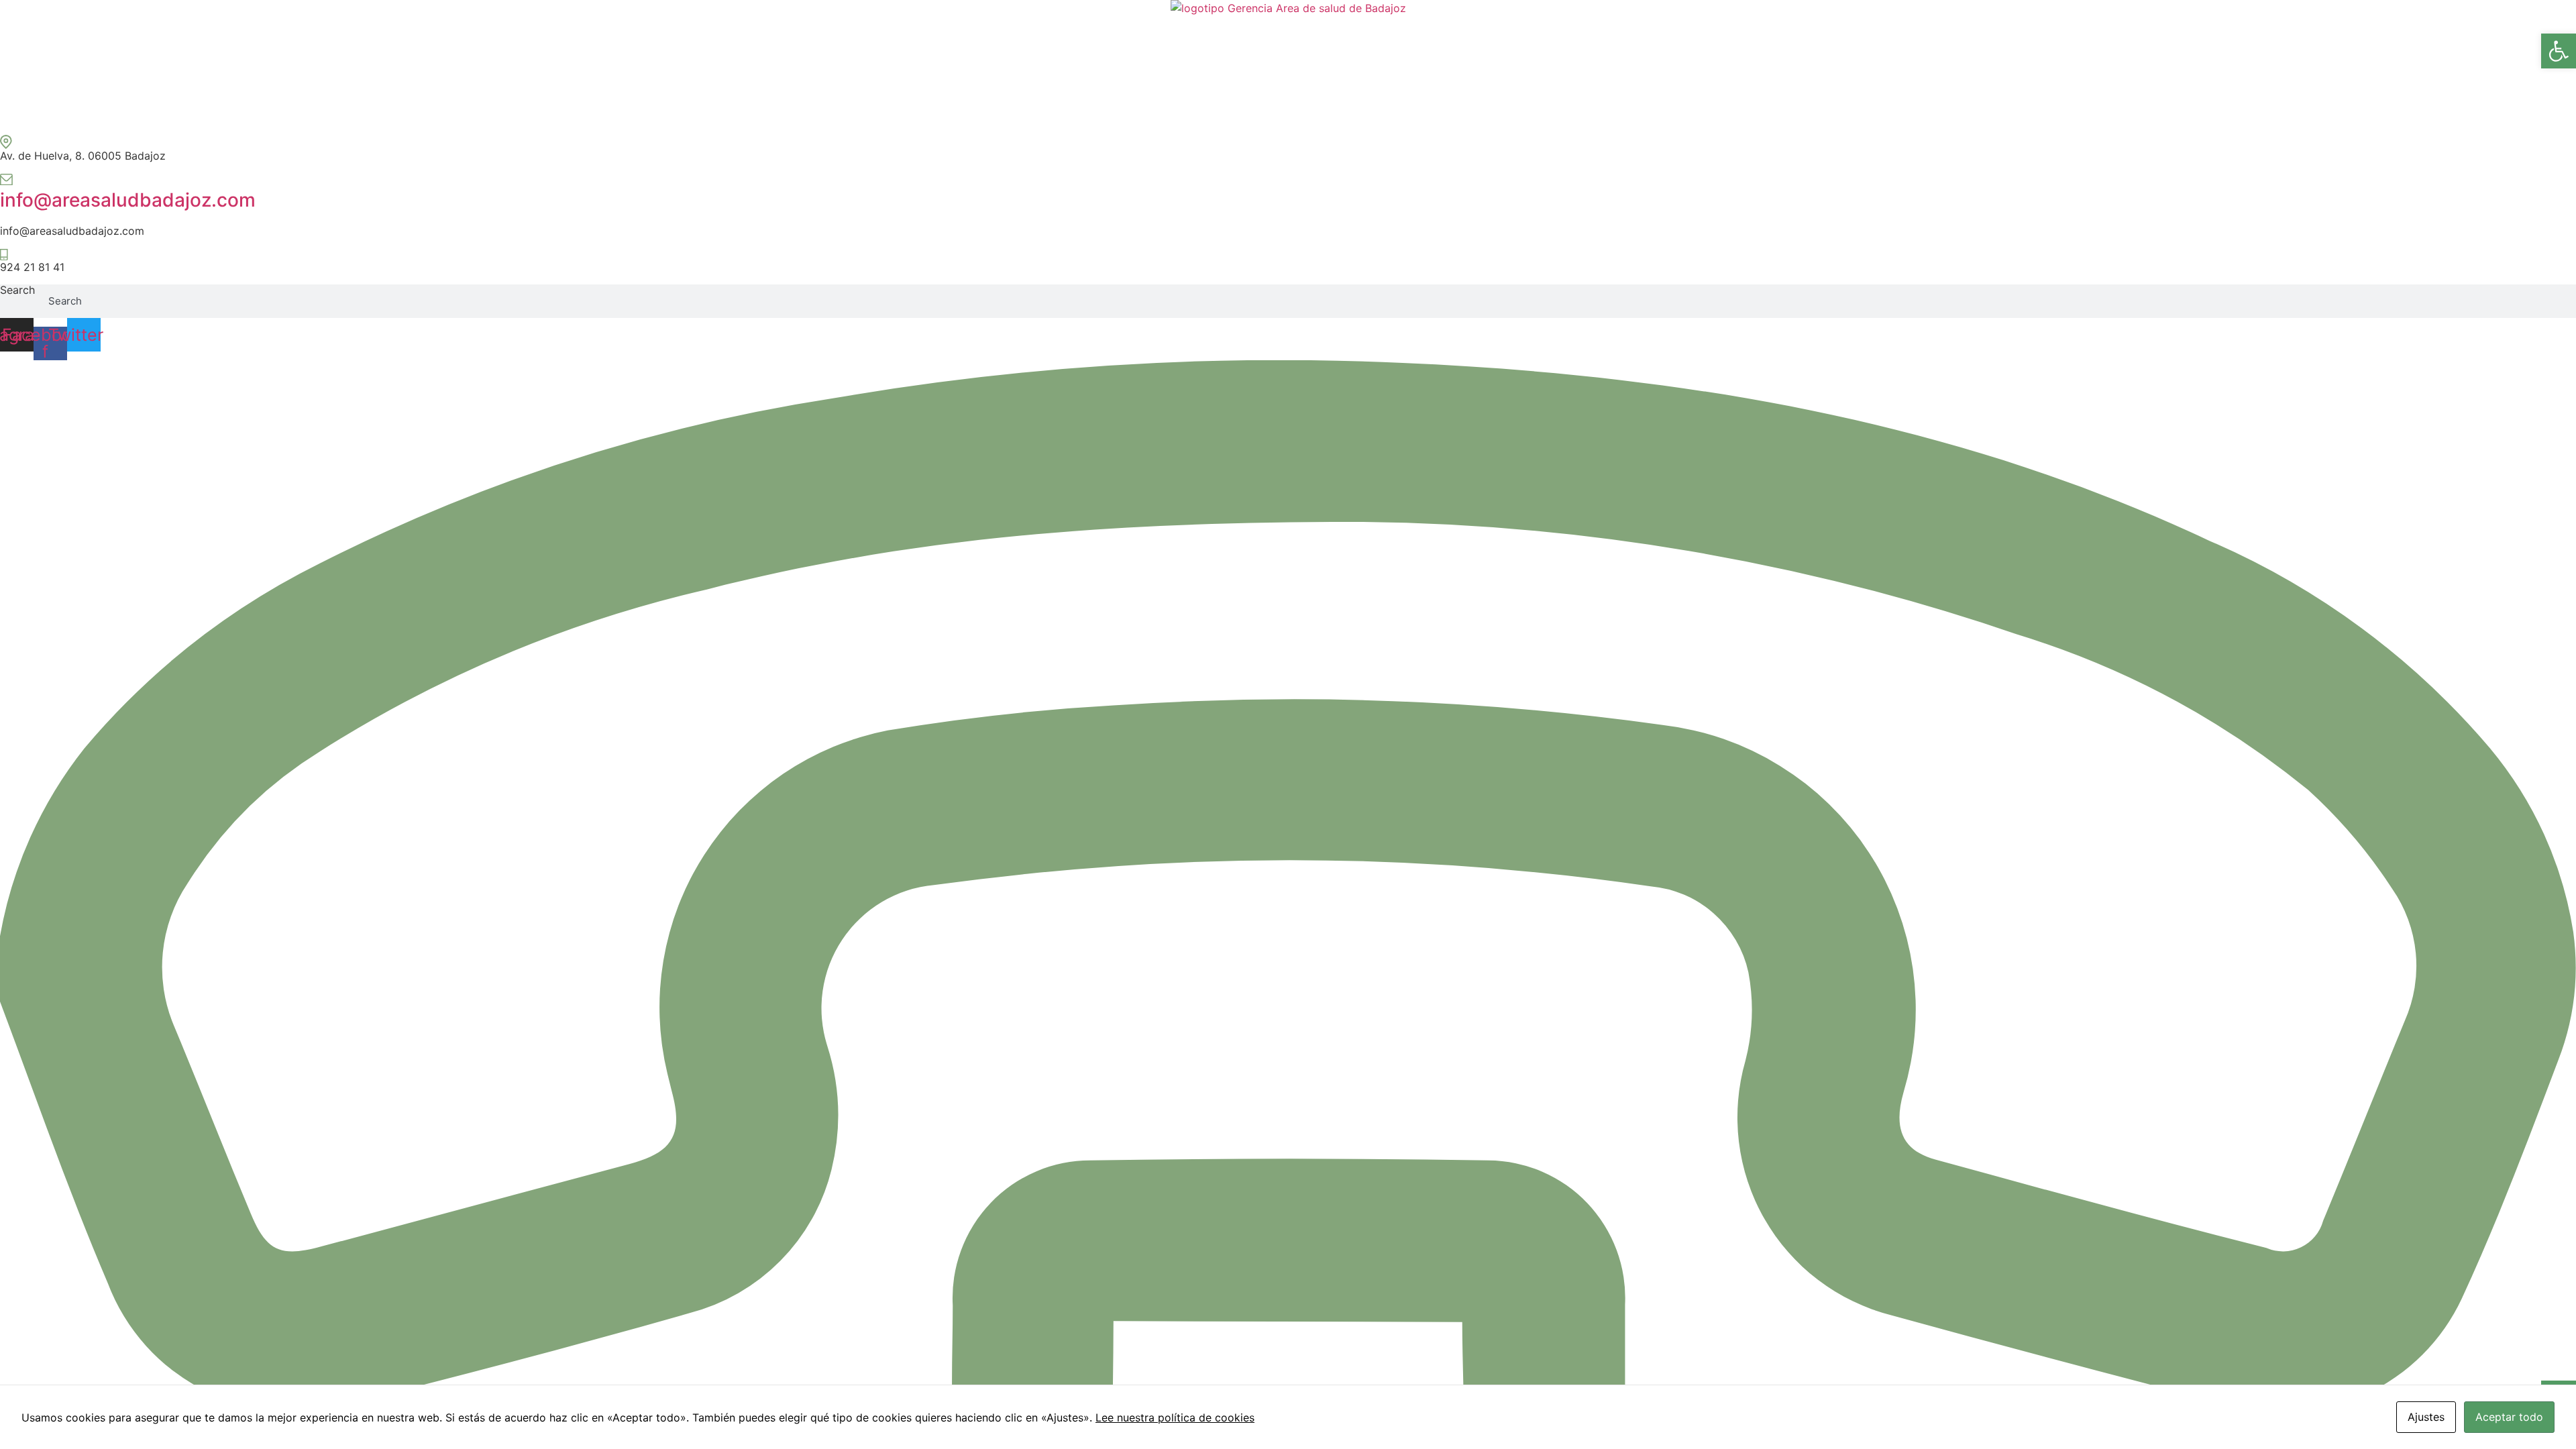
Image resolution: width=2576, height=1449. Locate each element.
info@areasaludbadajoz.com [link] (128, 200)
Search (17, 290)
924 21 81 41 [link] (32, 267)
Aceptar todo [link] (2509, 1417)
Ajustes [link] (2426, 1417)
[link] (2559, 51)
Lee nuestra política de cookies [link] (1175, 1417)
